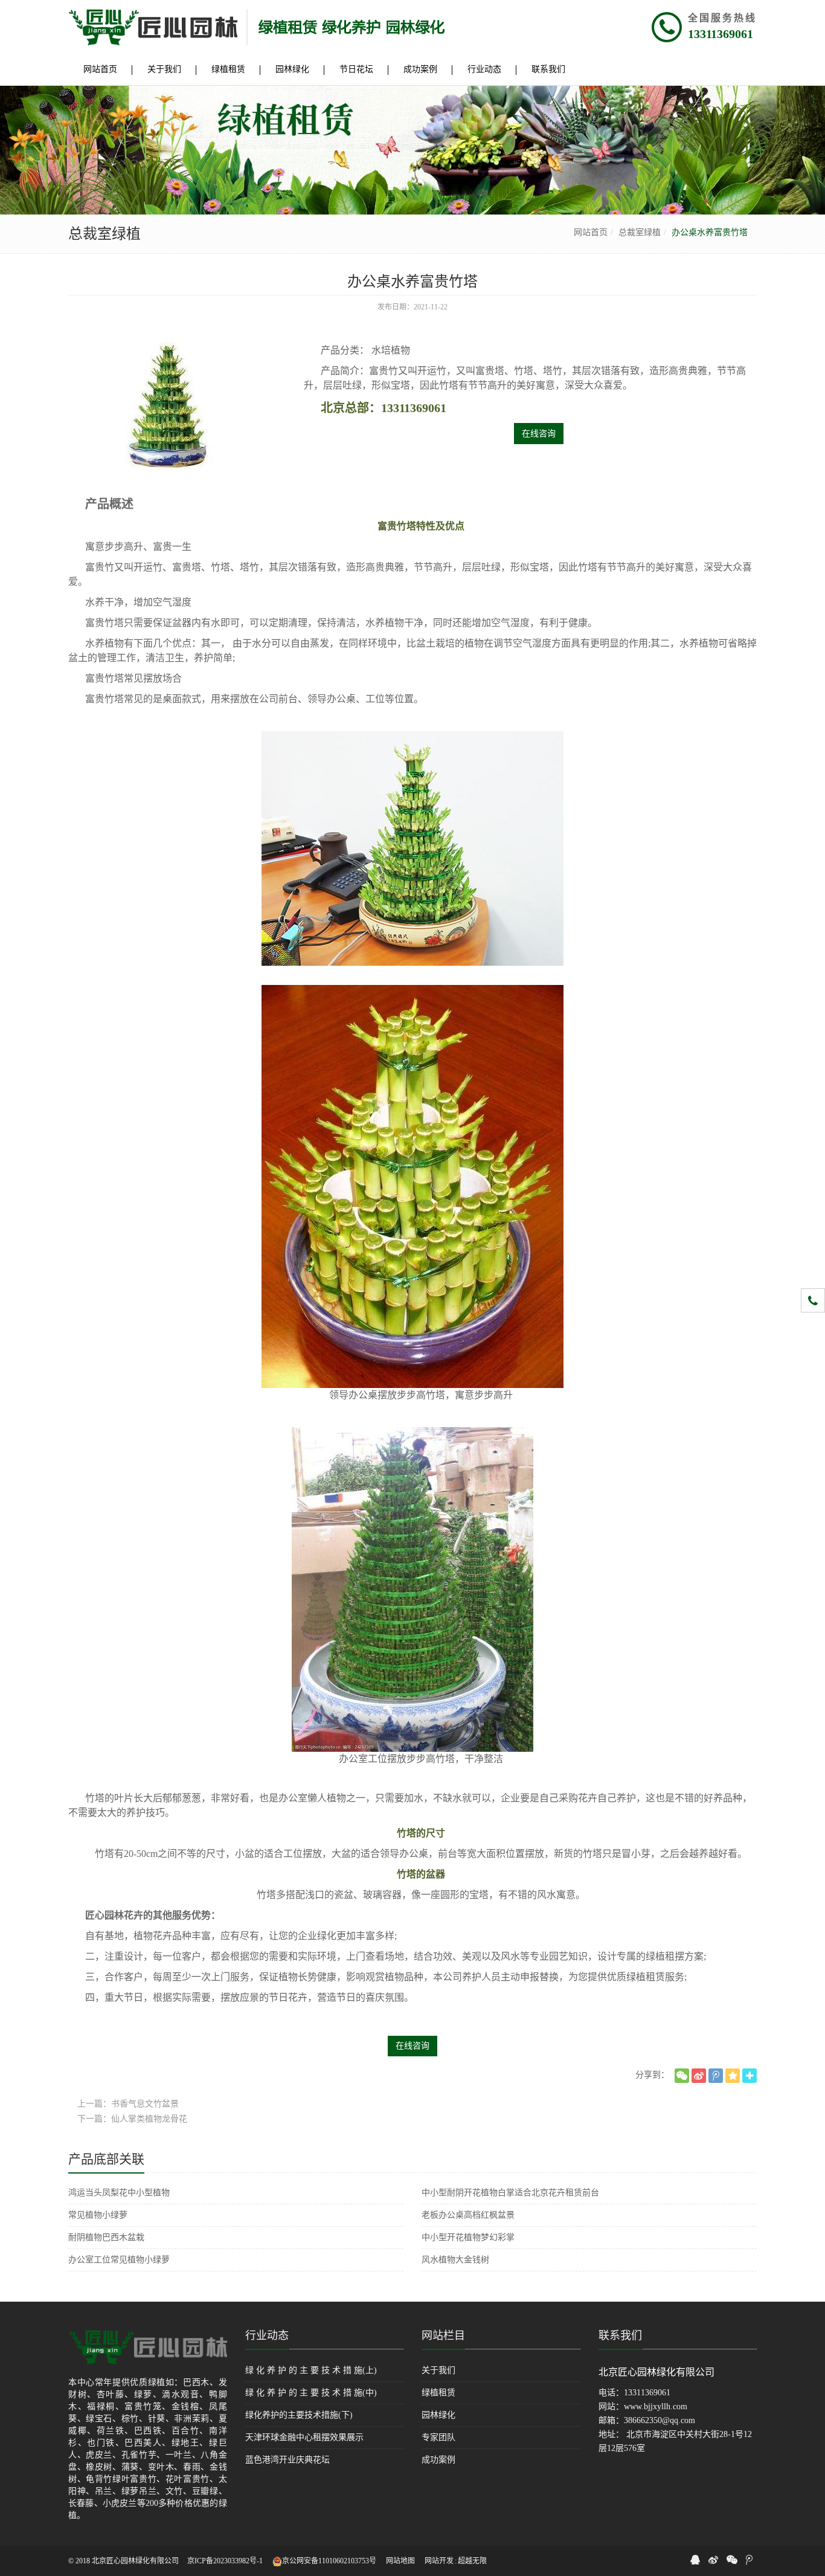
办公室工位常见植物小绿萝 (119, 2260)
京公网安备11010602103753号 (329, 2561)
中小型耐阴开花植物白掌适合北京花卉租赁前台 (510, 2193)
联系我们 (620, 2336)
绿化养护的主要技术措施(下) (299, 2415)
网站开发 (439, 2561)
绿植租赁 (438, 2393)
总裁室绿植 (640, 232)
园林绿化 (438, 2415)
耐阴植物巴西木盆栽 (106, 2237)
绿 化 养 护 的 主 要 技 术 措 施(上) (311, 2370)
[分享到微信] (682, 2076)
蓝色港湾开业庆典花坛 (287, 2460)
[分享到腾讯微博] (716, 2076)
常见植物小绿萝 (98, 2215)
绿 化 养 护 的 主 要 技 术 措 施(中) (311, 2393)
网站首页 (591, 232)
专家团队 (438, 2437)
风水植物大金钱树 (455, 2260)
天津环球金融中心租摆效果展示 (304, 2437)
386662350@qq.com (660, 2420)
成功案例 (438, 2460)
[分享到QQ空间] (733, 2076)
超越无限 (472, 2561)
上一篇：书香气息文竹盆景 (128, 2104)
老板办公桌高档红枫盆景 (468, 2215)
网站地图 (400, 2561)
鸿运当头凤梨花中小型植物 (119, 2193)
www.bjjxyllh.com (656, 2407)
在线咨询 (539, 434)
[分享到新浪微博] (699, 2076)
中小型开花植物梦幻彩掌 (468, 2237)
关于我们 (438, 2370)
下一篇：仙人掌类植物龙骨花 (132, 2119)
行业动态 (267, 2336)
